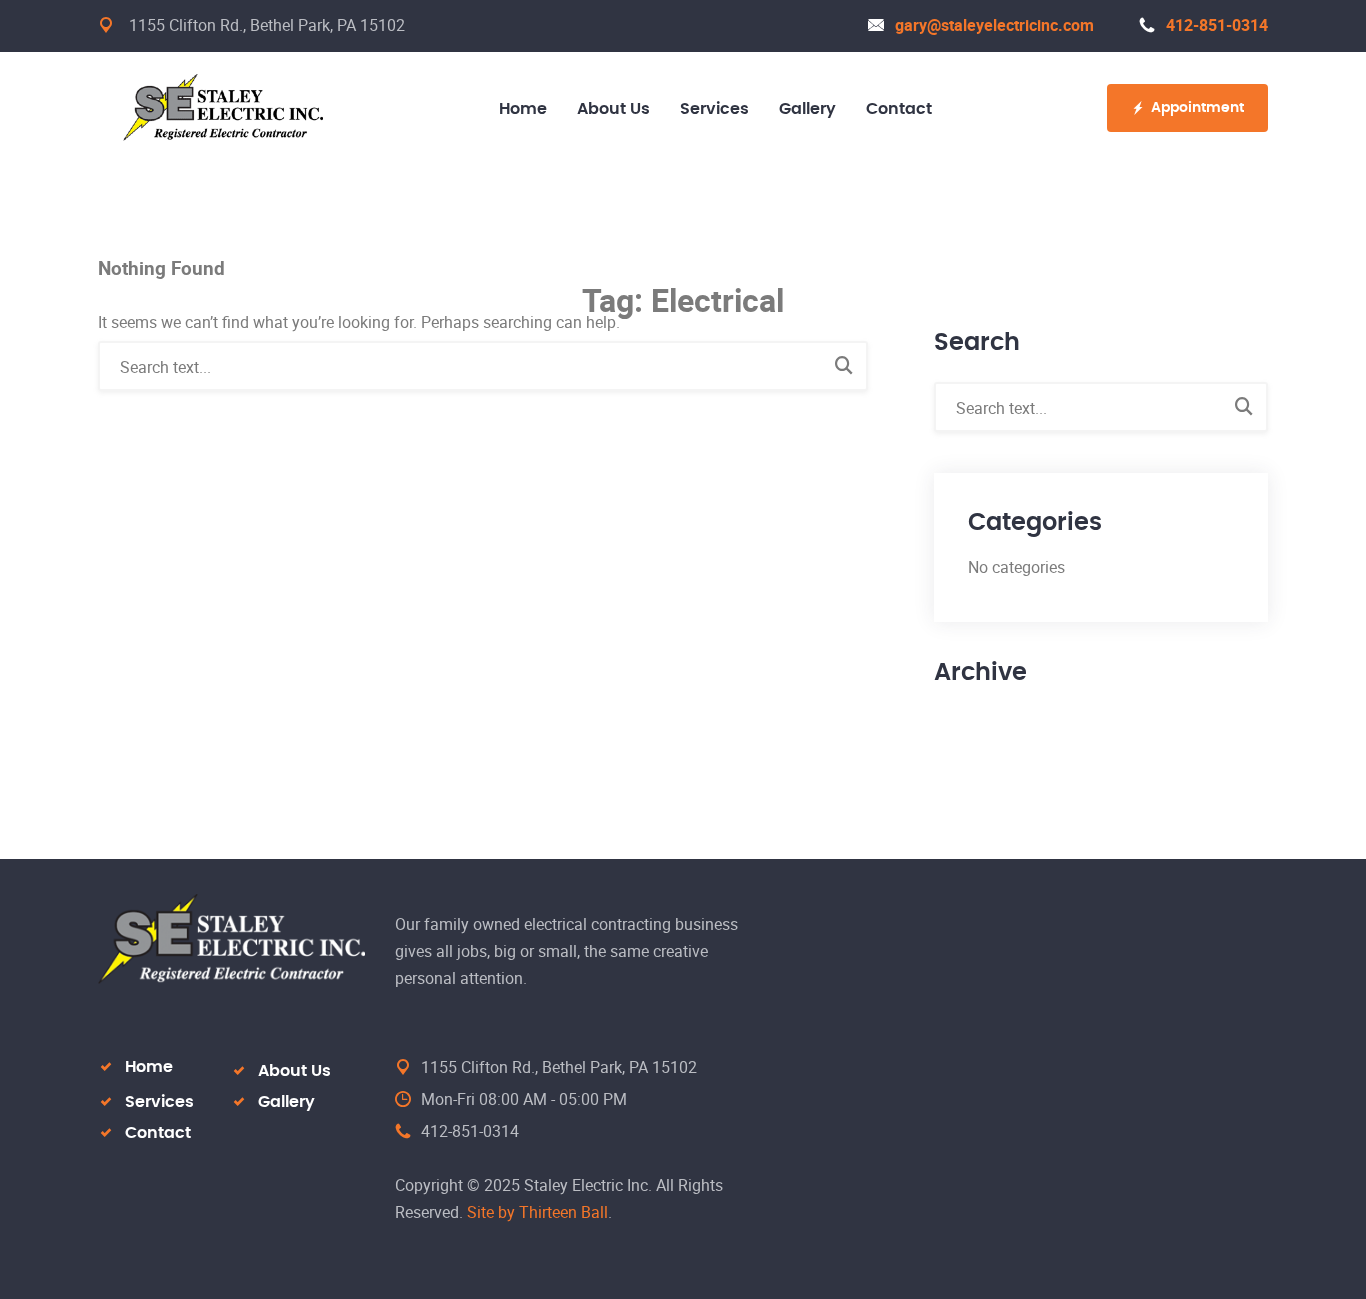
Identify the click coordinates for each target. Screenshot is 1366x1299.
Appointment (1197, 108)
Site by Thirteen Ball (537, 1212)
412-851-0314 (1217, 25)
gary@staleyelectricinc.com (994, 25)
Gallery (286, 1102)
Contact (158, 1133)
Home (149, 1067)
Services (159, 1102)
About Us (294, 1071)
